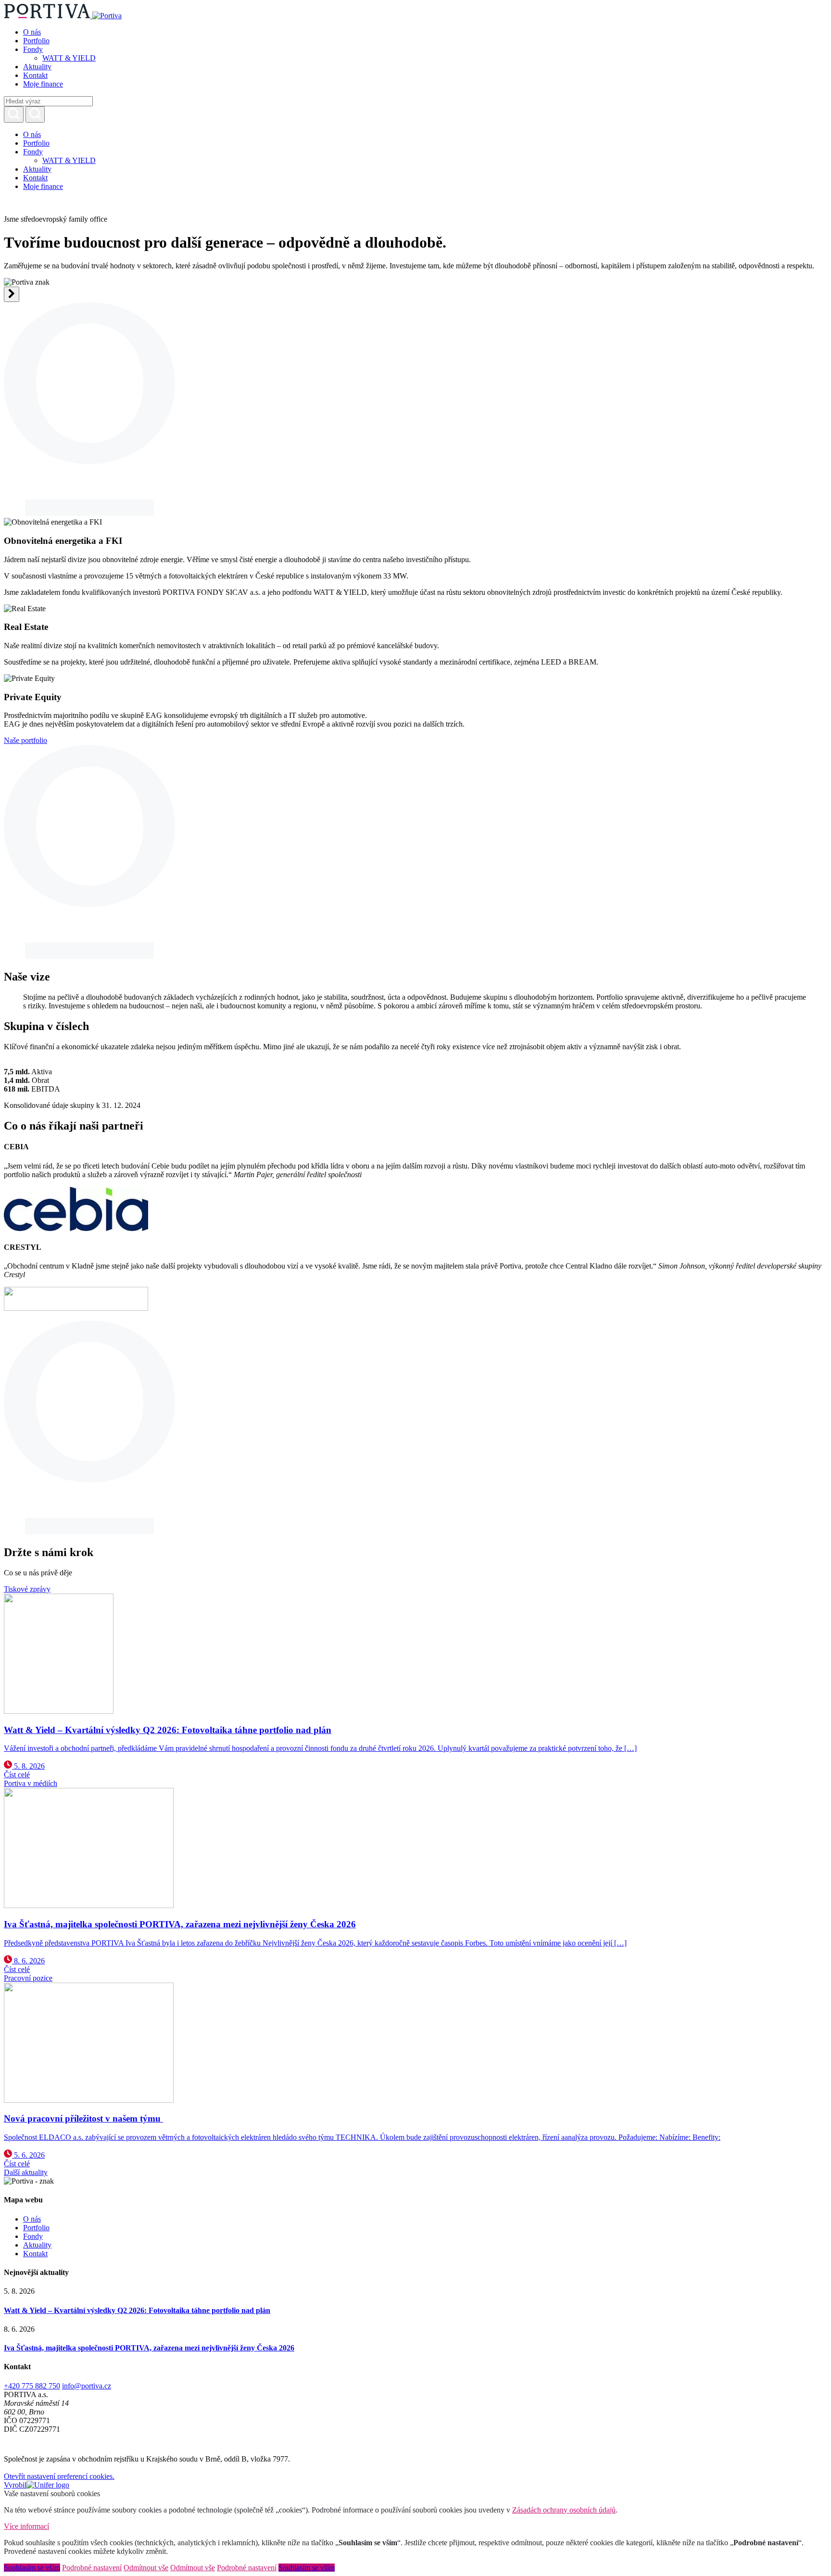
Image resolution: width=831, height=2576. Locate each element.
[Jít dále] (12, 294)
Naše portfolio (25, 740)
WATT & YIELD (69, 58)
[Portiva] (63, 16)
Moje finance (43, 84)
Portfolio (36, 41)
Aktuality (37, 67)
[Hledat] (14, 114)
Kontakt (35, 75)
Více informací (26, 2526)
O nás (32, 32)
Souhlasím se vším (32, 2568)
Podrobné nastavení (92, 2568)
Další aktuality (26, 2172)
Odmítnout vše (146, 2568)
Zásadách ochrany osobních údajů (564, 2510)
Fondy (33, 49)
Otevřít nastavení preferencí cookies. (59, 2476)
